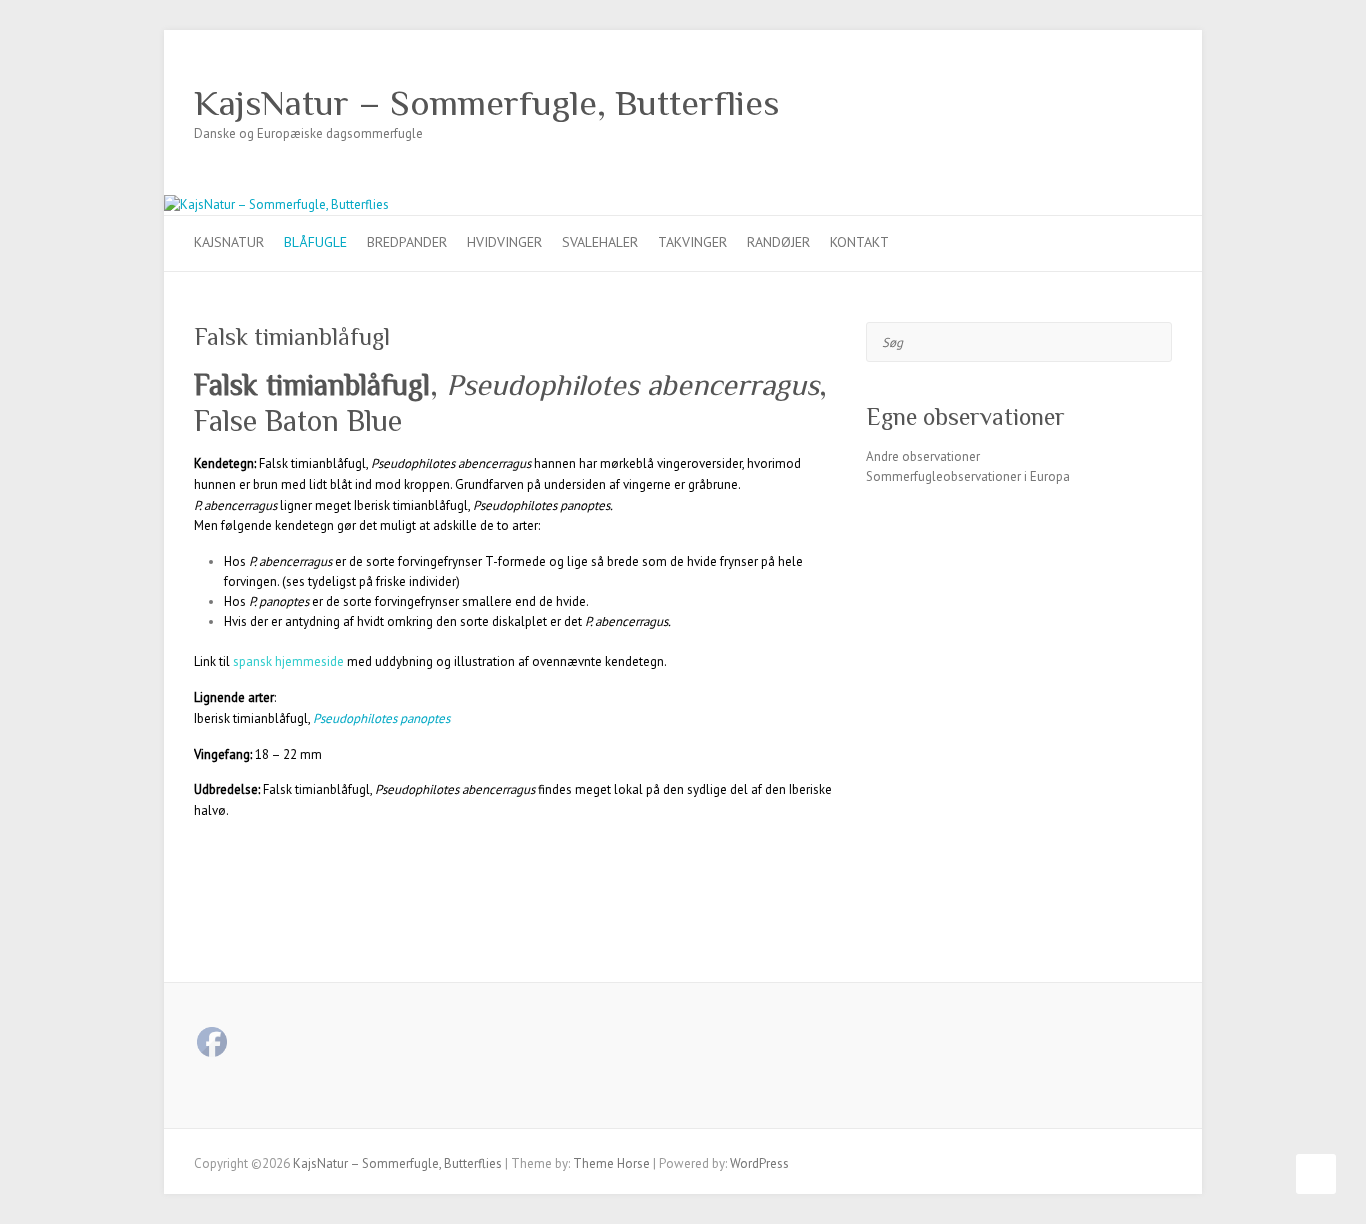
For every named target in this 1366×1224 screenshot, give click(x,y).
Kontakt (859, 242)
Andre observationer (923, 456)
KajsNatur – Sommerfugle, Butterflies (487, 103)
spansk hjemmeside (288, 661)
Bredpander (407, 242)
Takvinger (692, 242)
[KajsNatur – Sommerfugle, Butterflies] (276, 204)
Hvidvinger (504, 242)
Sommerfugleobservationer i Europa (968, 476)
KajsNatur (229, 242)
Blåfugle (315, 242)
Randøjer (778, 242)
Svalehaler (600, 242)
